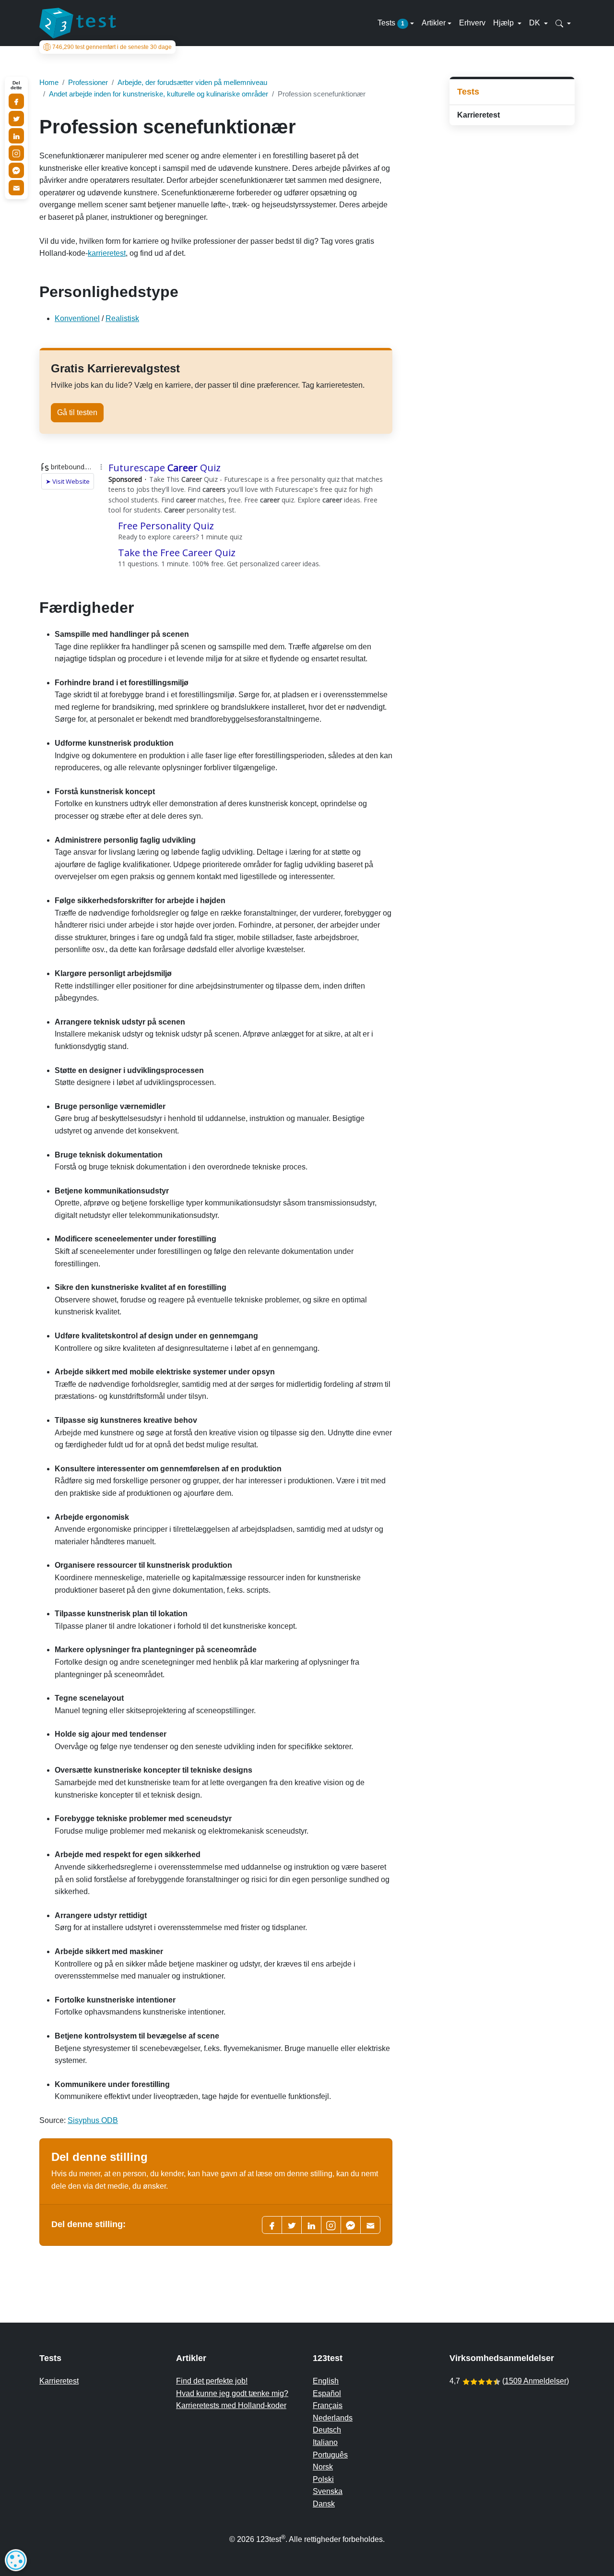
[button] (563, 23)
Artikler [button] (434, 23)
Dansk (324, 2504)
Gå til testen (77, 412)
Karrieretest (478, 115)
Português (330, 2455)
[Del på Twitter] (16, 119)
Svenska (328, 2491)
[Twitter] (292, 2225)
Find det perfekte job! (212, 2381)
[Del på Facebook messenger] (16, 170)
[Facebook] (272, 2225)
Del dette (16, 85)
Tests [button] (391, 23)
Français (328, 2405)
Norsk (323, 2467)
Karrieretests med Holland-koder (231, 2405)
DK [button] (536, 23)
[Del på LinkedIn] (16, 136)
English (326, 2381)
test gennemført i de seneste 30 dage (112, 47)
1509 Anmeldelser (536, 2381)
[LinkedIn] (311, 2225)
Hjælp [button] (504, 23)
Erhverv (472, 23)
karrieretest (107, 253)
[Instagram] (16, 153)
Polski (323, 2479)
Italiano (325, 2442)
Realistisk (122, 318)
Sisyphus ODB (93, 2120)
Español (327, 2393)
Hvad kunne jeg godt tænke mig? (232, 2393)
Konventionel (77, 318)
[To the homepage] (78, 23)
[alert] (16, 2560)
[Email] (16, 188)
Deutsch (327, 2430)
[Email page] (370, 2225)
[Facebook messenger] (351, 2225)
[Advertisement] (512, 285)
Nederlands (333, 2418)
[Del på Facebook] (16, 101)
